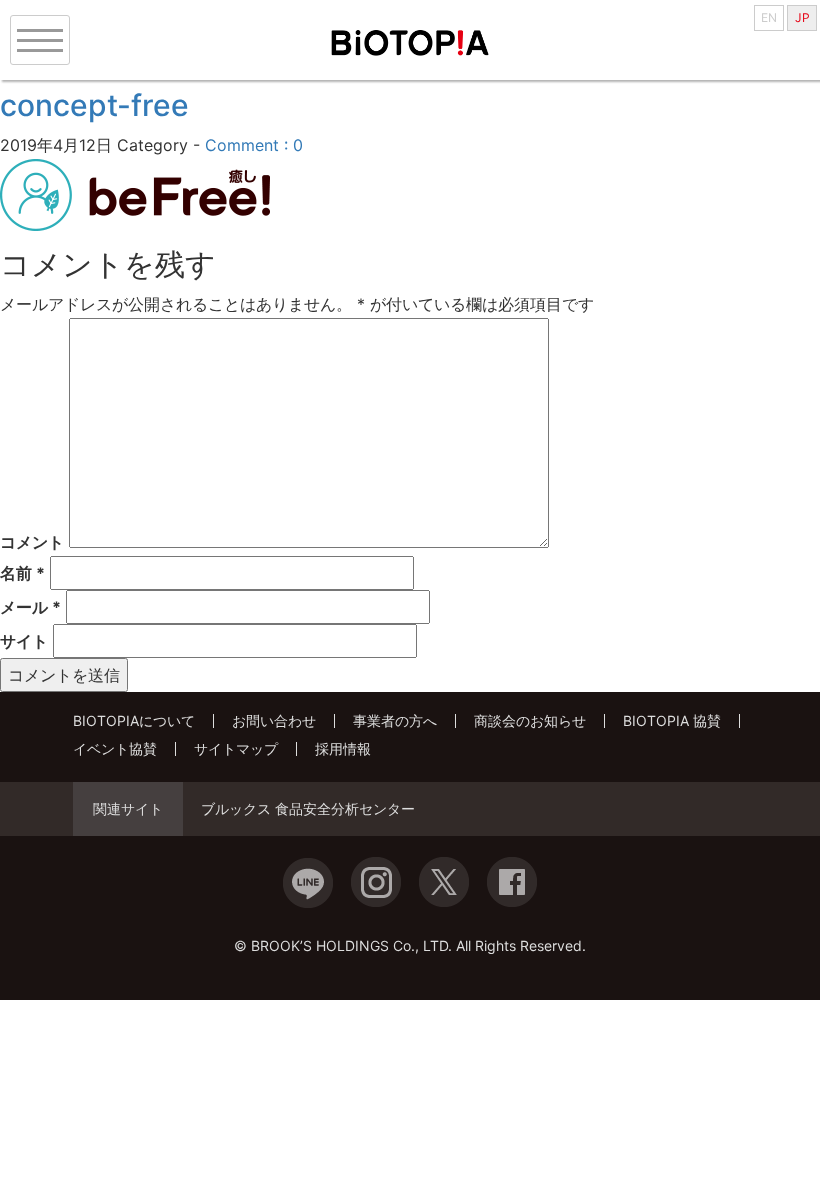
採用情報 (343, 748)
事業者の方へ (395, 720)
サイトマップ (236, 748)
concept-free (94, 105)
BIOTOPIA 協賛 (672, 720)
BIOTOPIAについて (134, 720)
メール (30, 607)
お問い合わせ (274, 720)
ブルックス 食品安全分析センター (308, 809)
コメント (32, 542)
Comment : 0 (254, 145)
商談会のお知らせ (530, 720)
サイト (24, 641)
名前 (22, 573)
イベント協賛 (115, 748)
